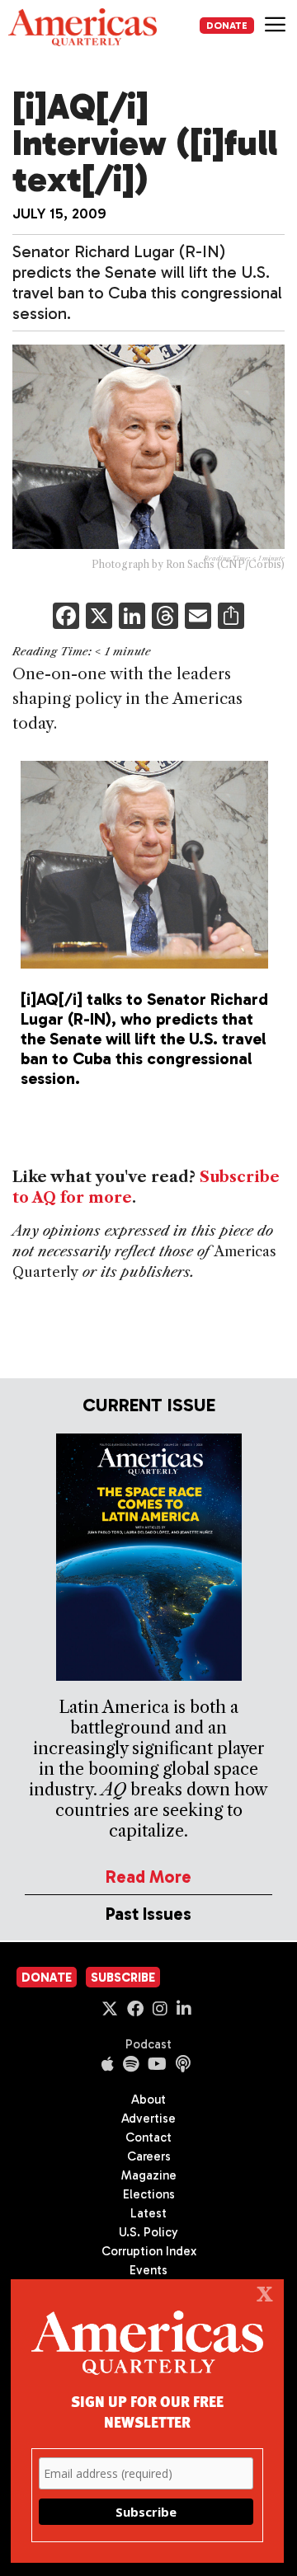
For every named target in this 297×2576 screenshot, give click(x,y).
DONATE (227, 26)
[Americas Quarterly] (82, 27)
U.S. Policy (148, 2232)
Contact (148, 2137)
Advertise (148, 2119)
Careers (149, 2156)
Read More (148, 1877)
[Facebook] (66, 618)
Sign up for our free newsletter (147, 2411)
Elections (149, 2194)
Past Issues (148, 1914)
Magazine (149, 2175)
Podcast (148, 2044)
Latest (148, 2213)
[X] (99, 618)
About (148, 2100)
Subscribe (123, 1978)
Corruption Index (149, 2251)
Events (148, 2270)
